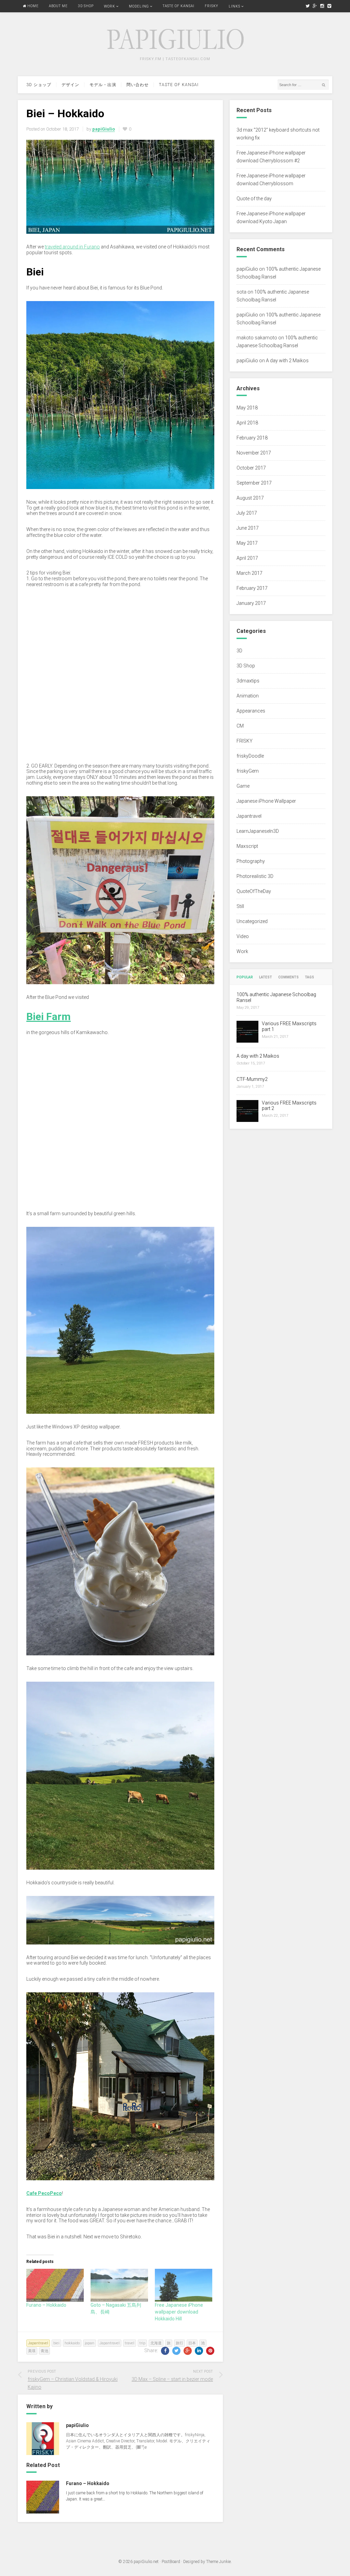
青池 (44, 2351)
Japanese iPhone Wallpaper (266, 801)
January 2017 (251, 603)
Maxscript (247, 846)
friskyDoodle (250, 756)
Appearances (251, 711)
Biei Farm (49, 1016)
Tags (309, 977)
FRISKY (212, 6)
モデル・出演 (103, 85)
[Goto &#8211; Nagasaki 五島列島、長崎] (119, 2285)
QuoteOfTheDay (254, 891)
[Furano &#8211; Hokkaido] (55, 2285)
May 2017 (247, 543)
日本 (192, 2343)
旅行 (179, 2343)
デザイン (70, 85)
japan (90, 2343)
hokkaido (72, 2343)
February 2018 (252, 438)
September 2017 (254, 483)
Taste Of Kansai (179, 6)
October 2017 (251, 468)
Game (243, 786)
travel (130, 2343)
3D (239, 651)
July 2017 (247, 513)
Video (243, 936)
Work (110, 6)
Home (32, 6)
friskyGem (248, 771)
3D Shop (86, 6)
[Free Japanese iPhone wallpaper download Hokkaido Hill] (184, 2285)
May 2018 (247, 408)
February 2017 (252, 588)
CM (240, 726)
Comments (288, 977)
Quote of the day (254, 199)
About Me (58, 6)
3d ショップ (39, 85)
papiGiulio (247, 269)
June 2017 (248, 528)
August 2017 (250, 498)
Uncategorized (252, 921)
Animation (248, 696)
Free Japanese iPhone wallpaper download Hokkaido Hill (179, 2312)
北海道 (156, 2343)
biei (56, 2343)
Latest (266, 977)
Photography (251, 861)
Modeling (139, 6)
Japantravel (38, 2343)
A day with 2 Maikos (287, 361)
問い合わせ (138, 85)
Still (240, 906)
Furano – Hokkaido (46, 2305)
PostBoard (171, 2562)
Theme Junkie (218, 2562)
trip (142, 2343)
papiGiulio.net (146, 2562)
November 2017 (254, 453)
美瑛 (32, 2351)
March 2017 (250, 573)
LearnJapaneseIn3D (258, 831)
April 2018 (247, 423)
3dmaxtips (248, 681)
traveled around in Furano (72, 247)
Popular (245, 977)
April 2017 (247, 558)
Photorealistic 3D (255, 876)
